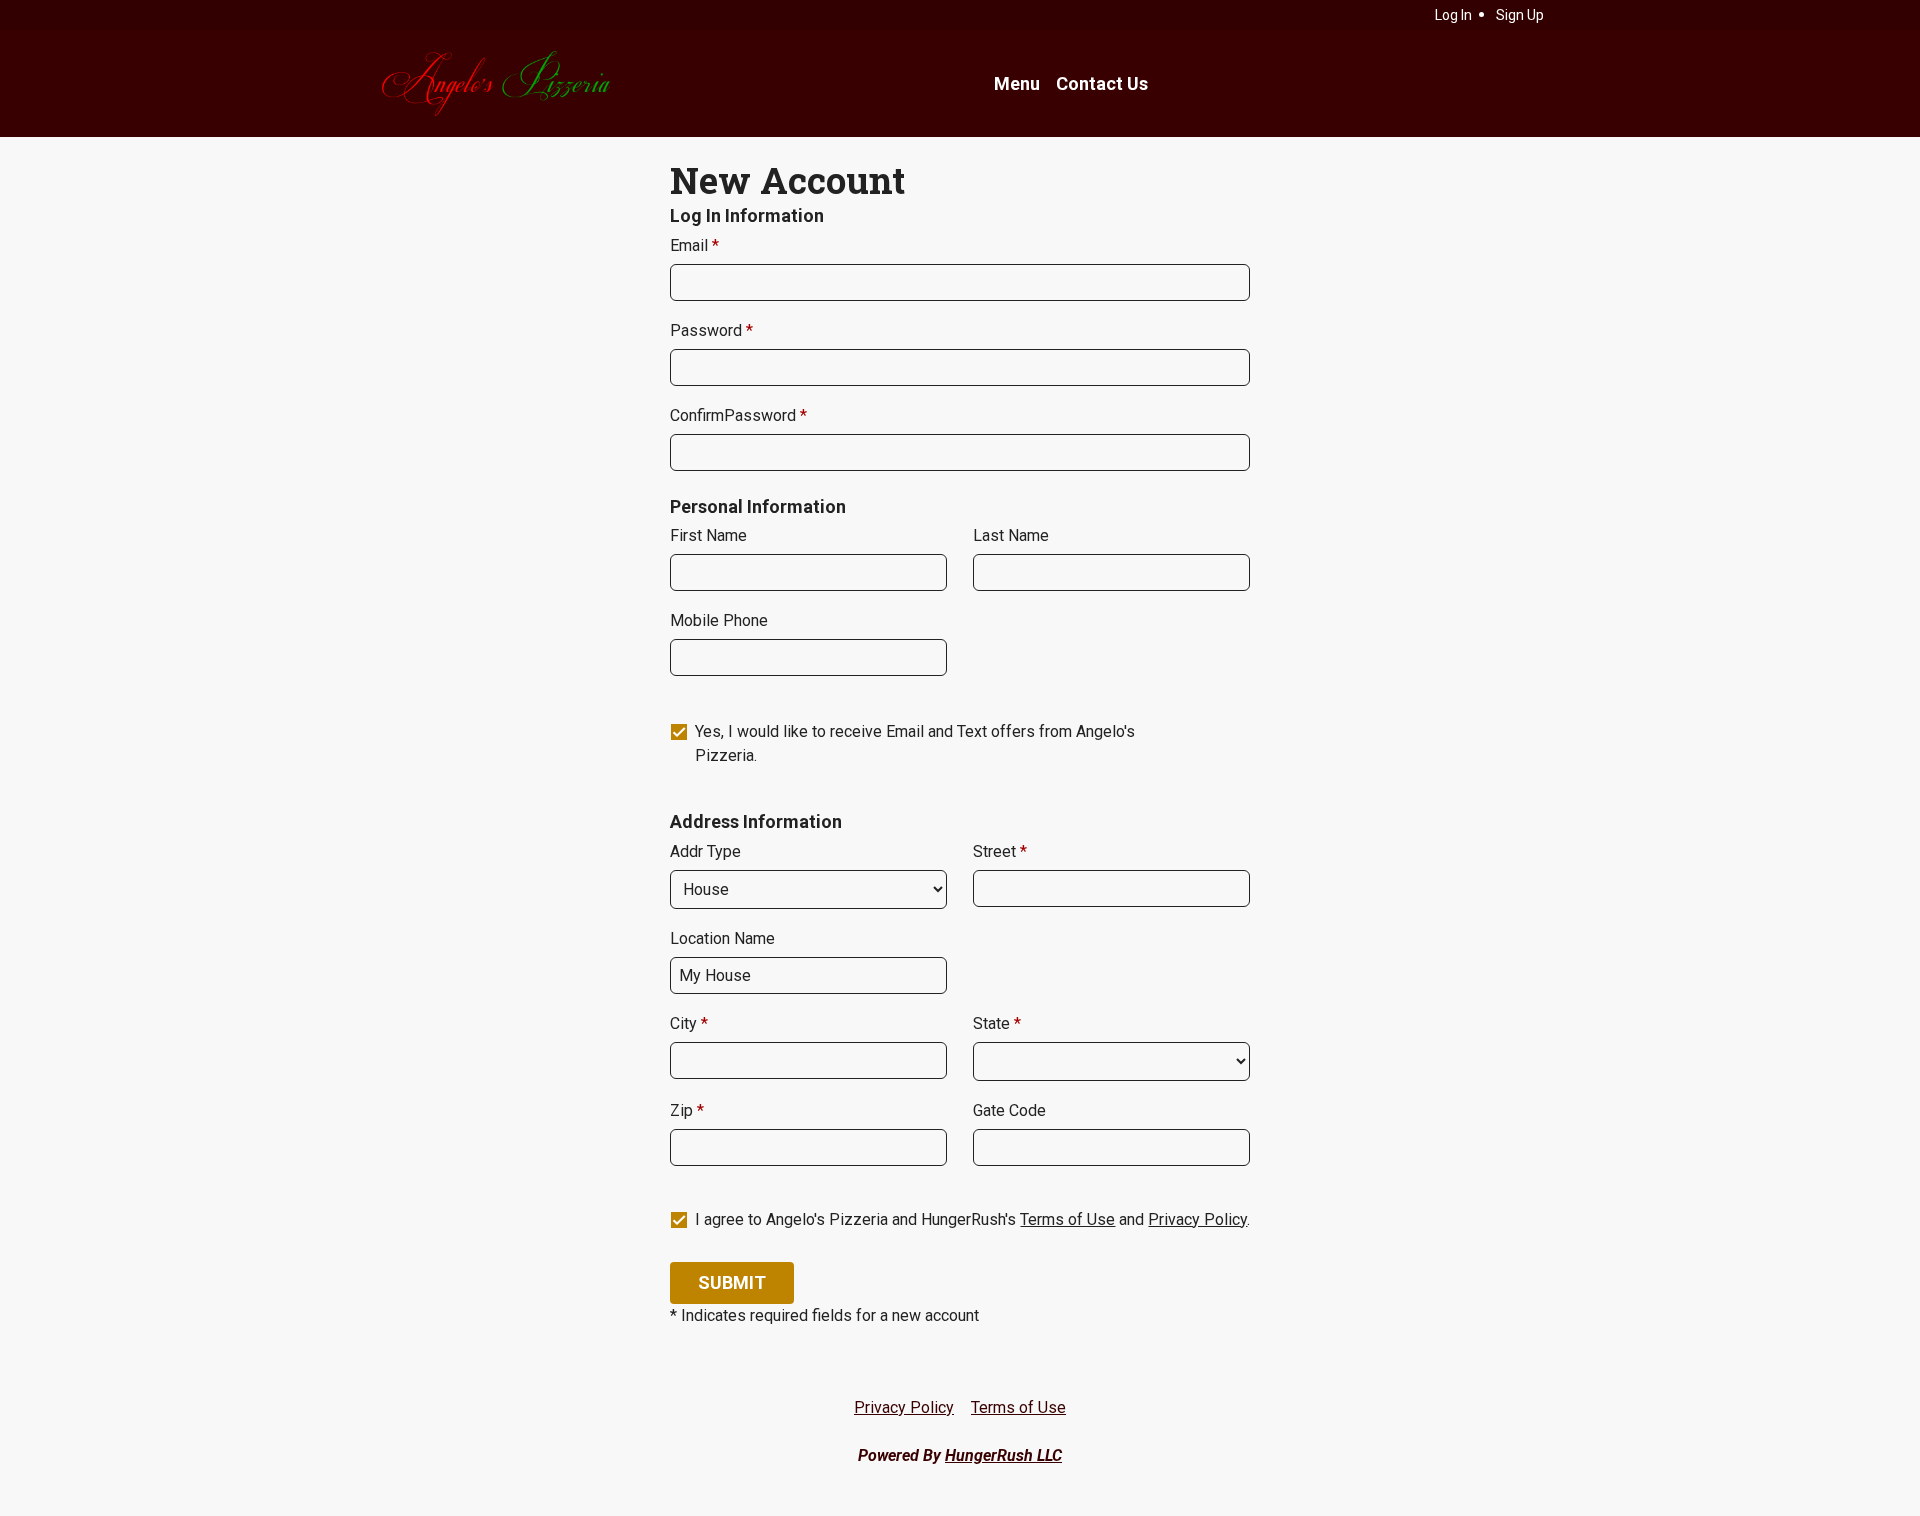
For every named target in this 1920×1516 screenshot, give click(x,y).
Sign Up (1520, 15)
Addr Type (705, 851)
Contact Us (1102, 83)
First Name (708, 535)
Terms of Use (1067, 1219)
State (993, 1023)
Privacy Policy (1197, 1219)
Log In (1453, 15)
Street (996, 851)
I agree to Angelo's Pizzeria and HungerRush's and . (972, 1219)
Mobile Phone (719, 620)
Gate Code (1009, 1110)
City (685, 1023)
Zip (683, 1110)
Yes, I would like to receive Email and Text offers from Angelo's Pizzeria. (915, 743)
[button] (732, 1283)
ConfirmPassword (735, 415)
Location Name (722, 938)
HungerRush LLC (1003, 1455)
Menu (1017, 83)
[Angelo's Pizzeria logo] (495, 83)
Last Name (1011, 535)
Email (691, 245)
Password (708, 330)
